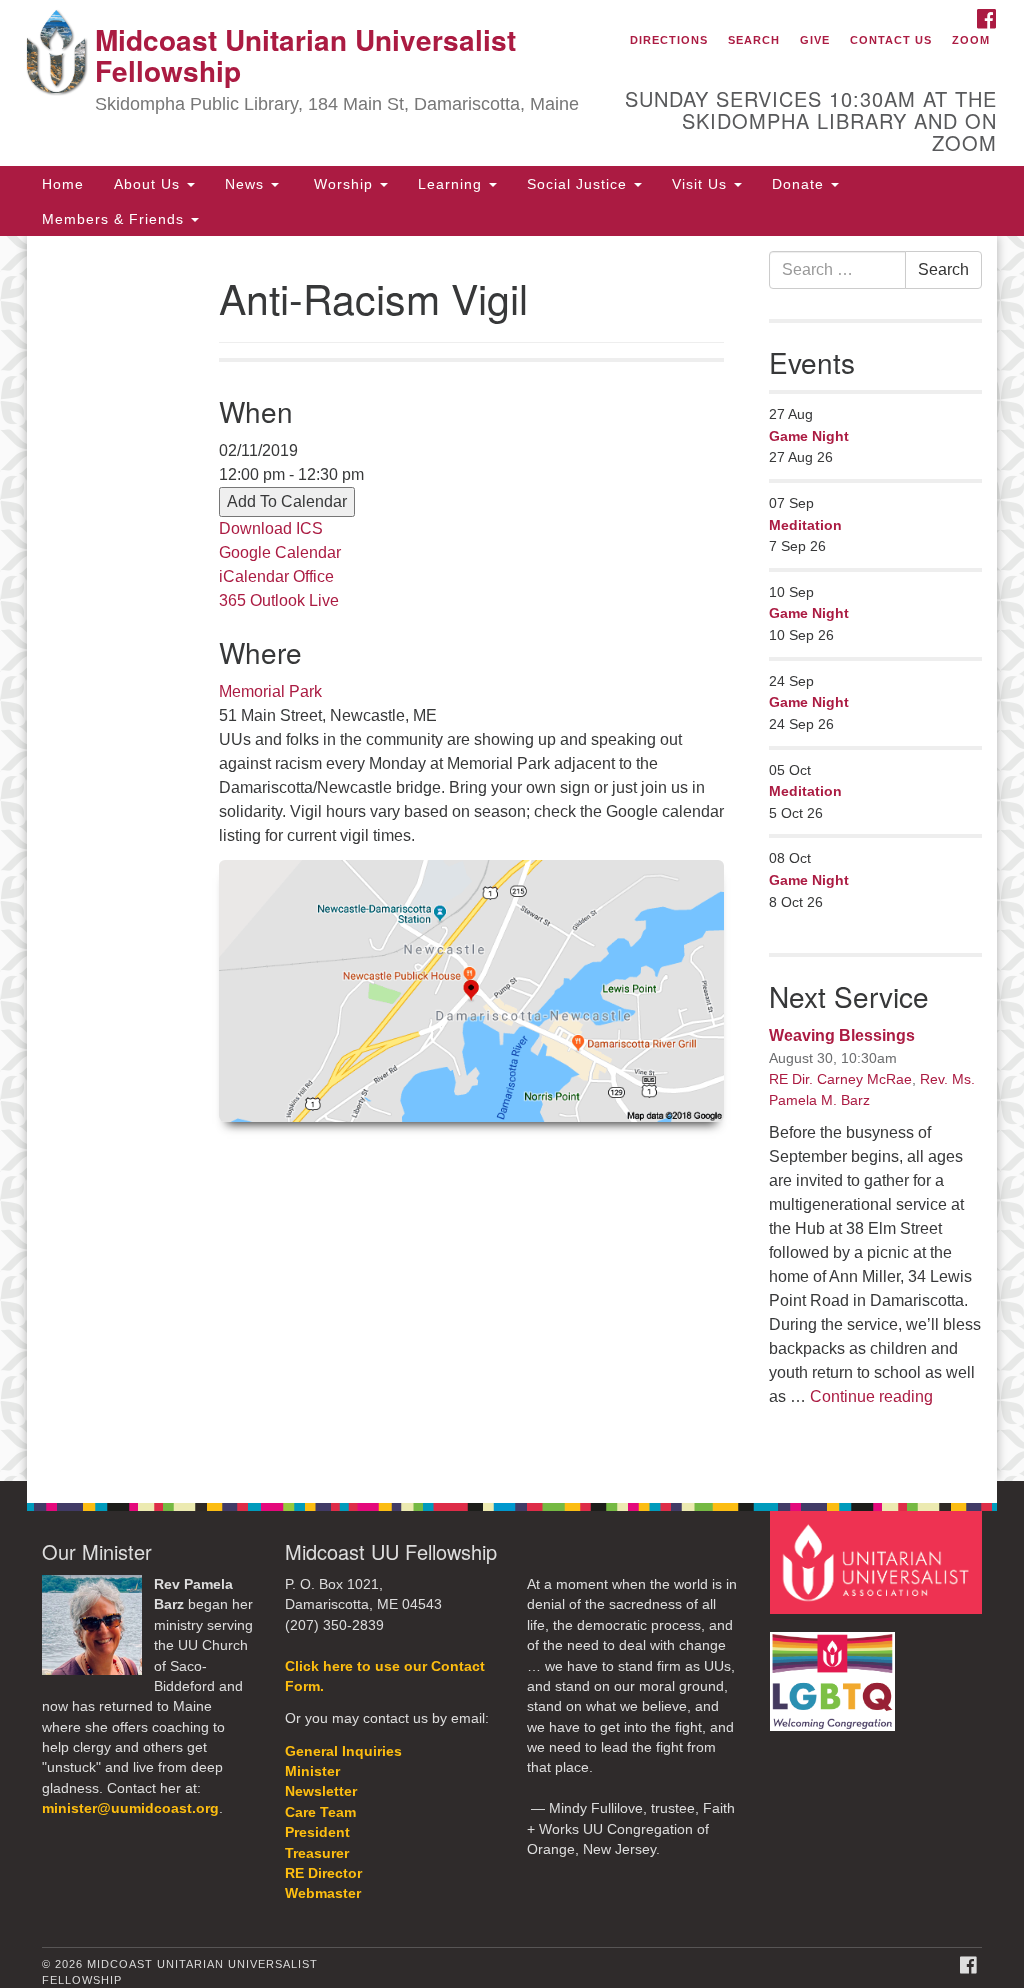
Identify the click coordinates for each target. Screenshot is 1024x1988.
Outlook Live (294, 600)
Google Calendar (280, 552)
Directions (669, 40)
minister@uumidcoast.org (130, 1808)
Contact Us (891, 40)
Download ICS (271, 528)
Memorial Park (270, 691)
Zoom (971, 40)
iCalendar (254, 576)
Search (754, 40)
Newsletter (321, 1791)
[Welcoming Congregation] (835, 1671)
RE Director (323, 1873)
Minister (312, 1771)
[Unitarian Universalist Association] (878, 1561)
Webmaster (323, 1893)
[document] (512, 858)
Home (63, 184)
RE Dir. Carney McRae (840, 1079)
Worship (343, 184)
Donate (800, 184)
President (317, 1832)
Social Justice (579, 184)
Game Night (809, 436)
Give (815, 40)
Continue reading (871, 1396)
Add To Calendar (287, 501)
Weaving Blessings (842, 1035)
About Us (149, 184)
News (247, 184)
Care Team (320, 1812)
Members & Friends (115, 219)
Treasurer (317, 1853)
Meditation (805, 525)
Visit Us (702, 184)
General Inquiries (343, 1751)
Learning (452, 184)
